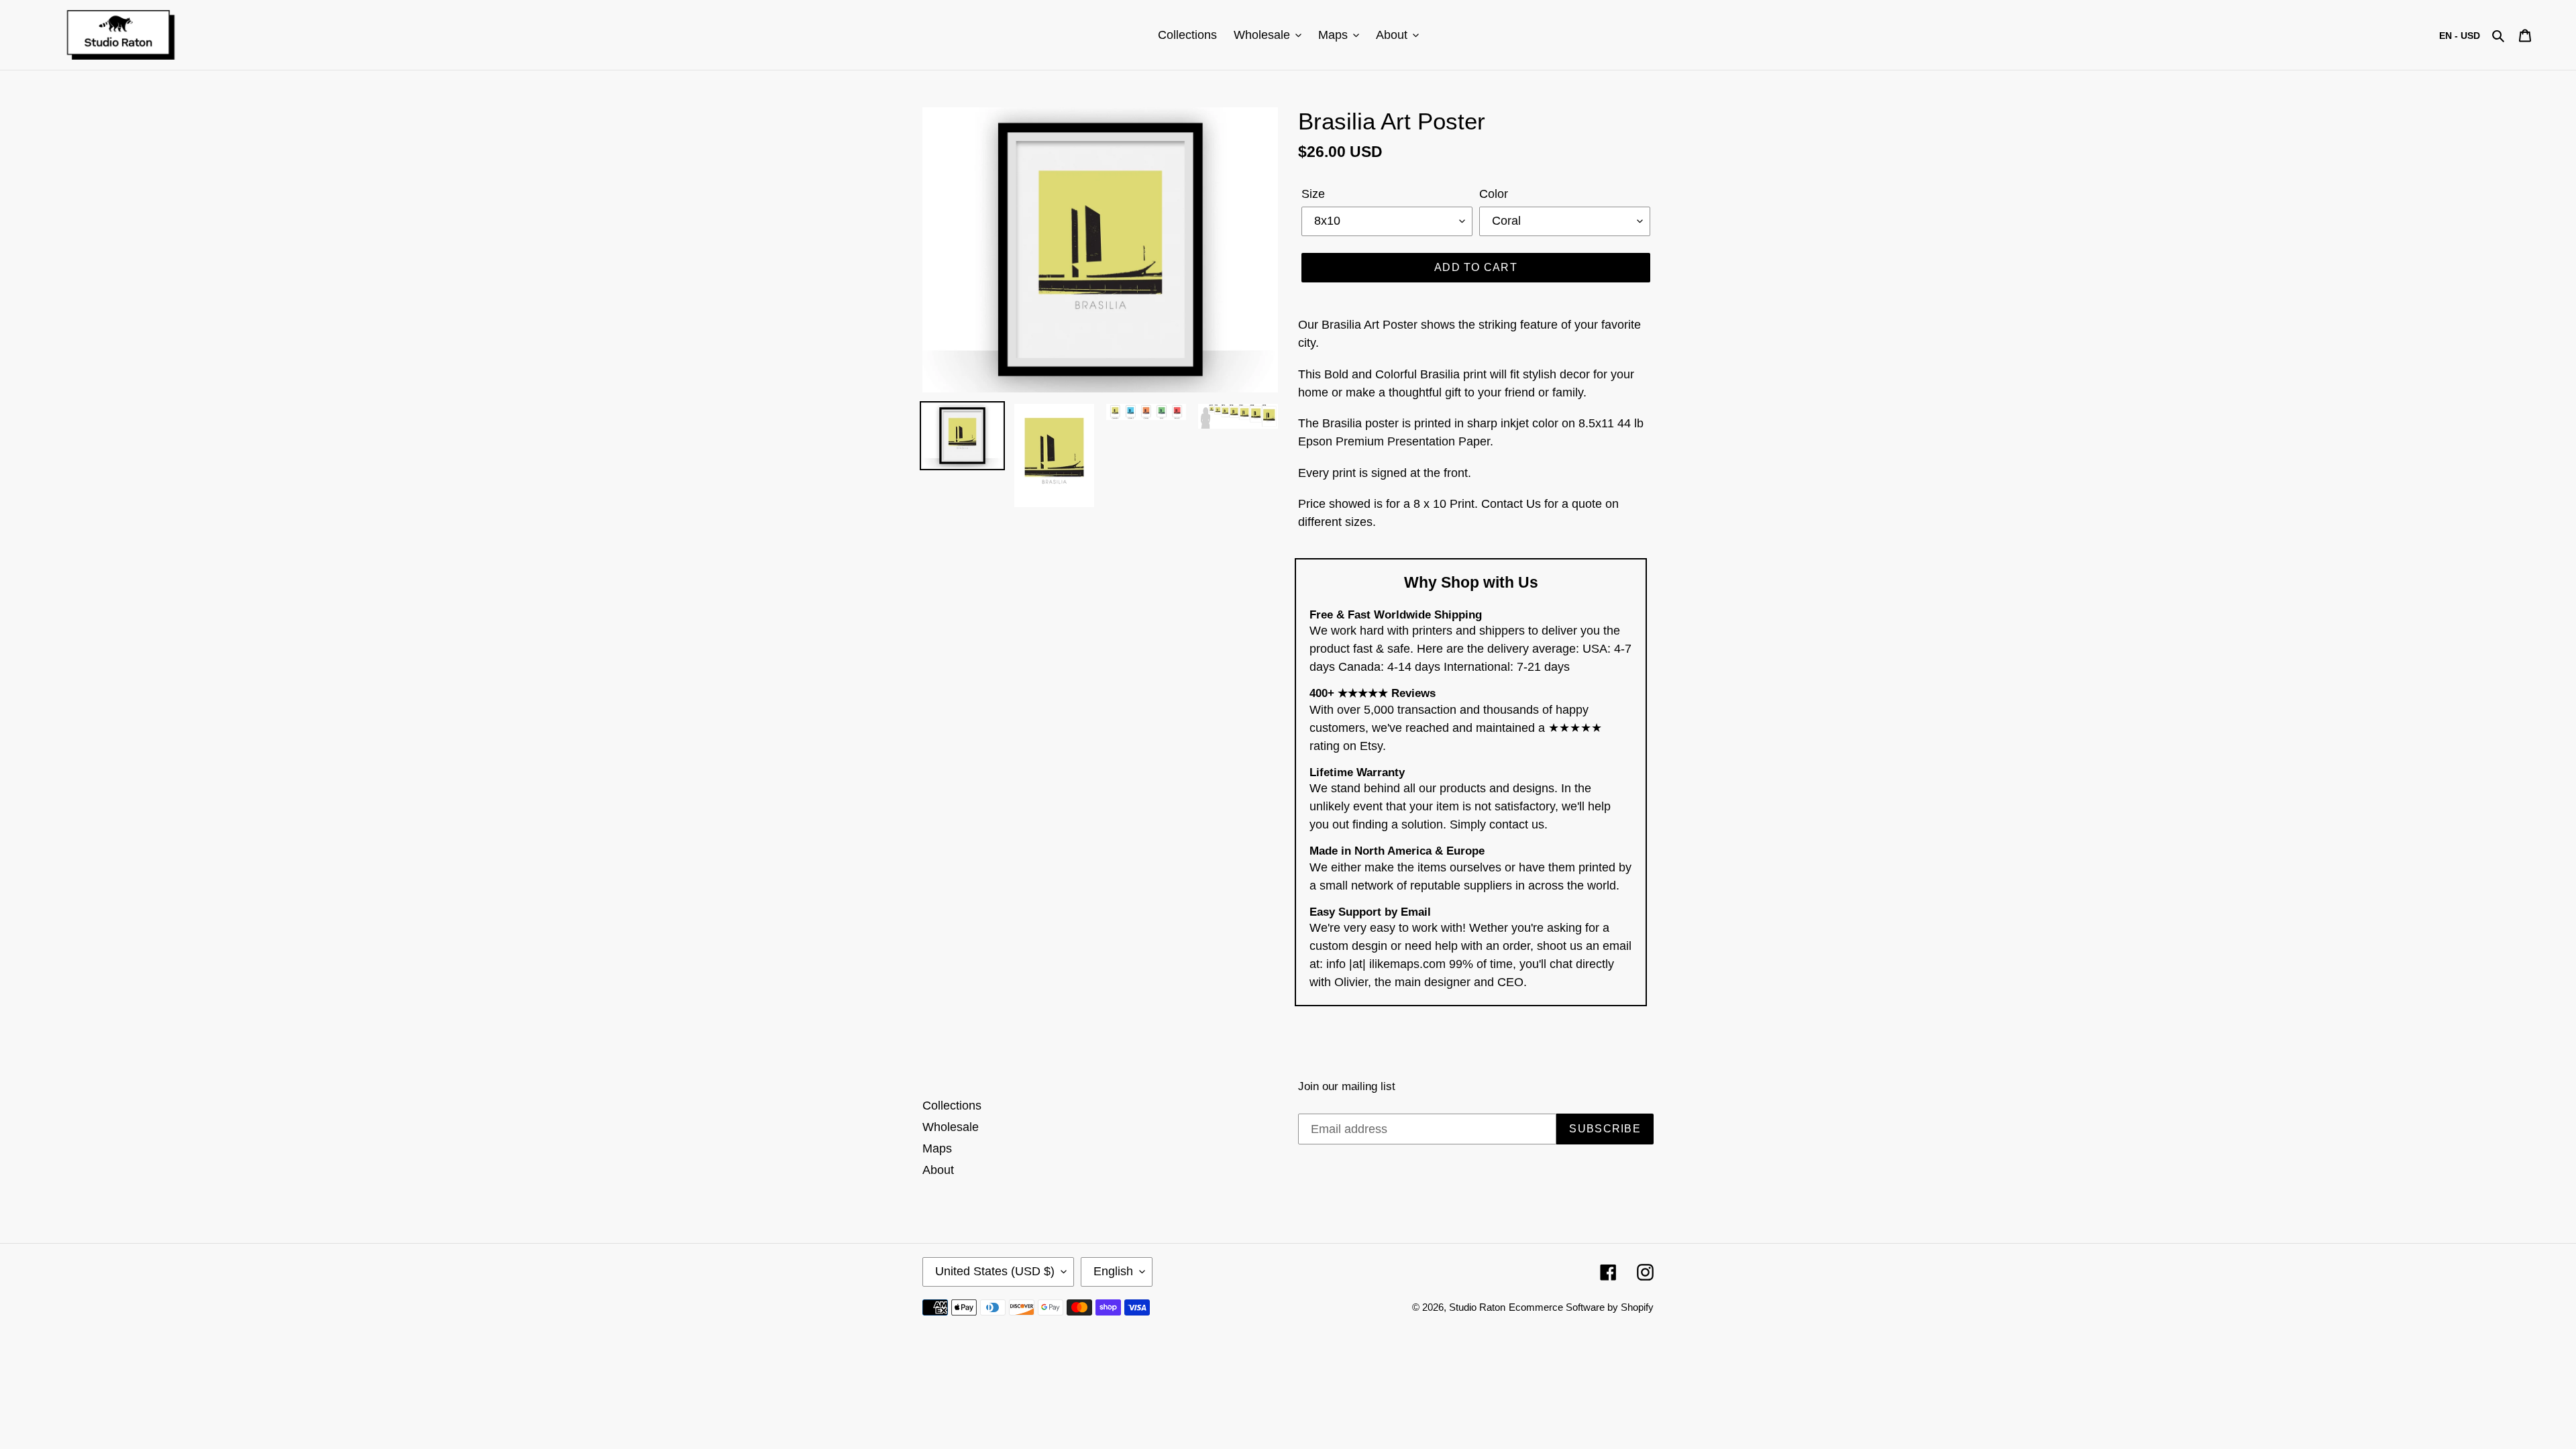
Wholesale (951, 1127)
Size (1313, 194)
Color (1494, 194)
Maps (937, 1148)
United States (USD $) (995, 1271)
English (1113, 1271)
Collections (952, 1106)
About (938, 1170)
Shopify (1637, 1307)
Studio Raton (1477, 1307)
